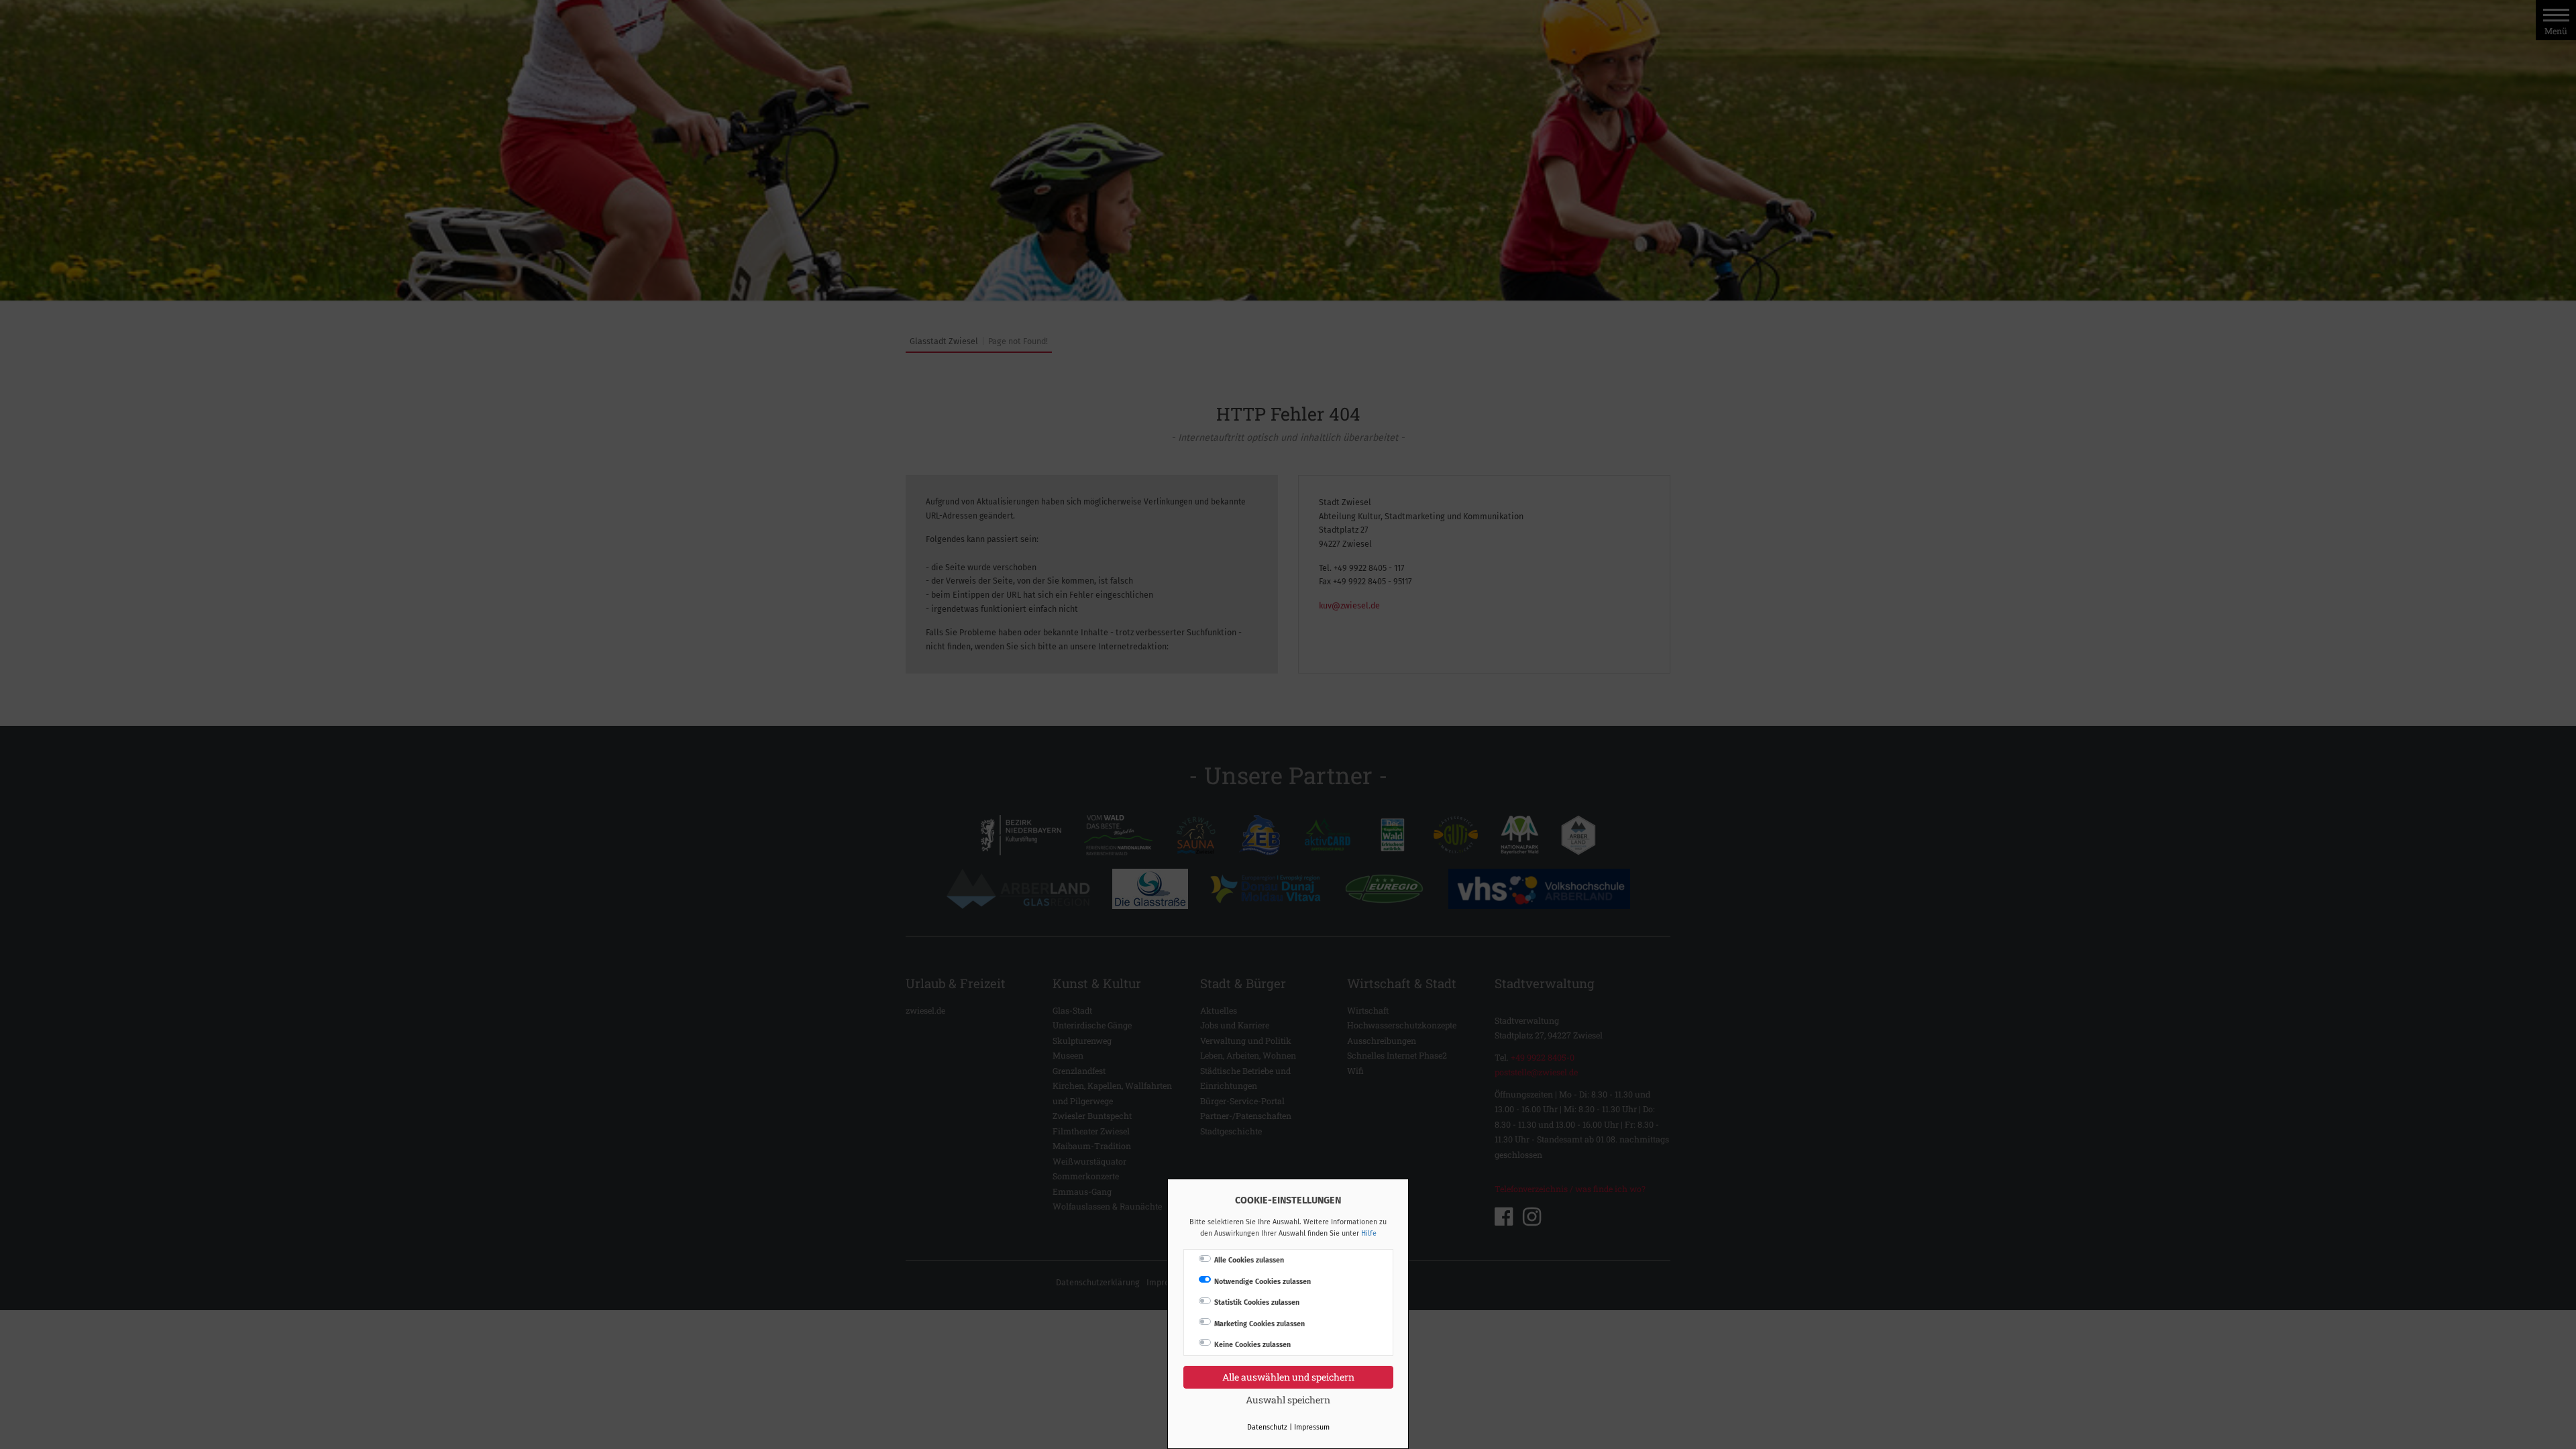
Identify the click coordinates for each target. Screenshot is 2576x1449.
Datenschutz (1267, 1427)
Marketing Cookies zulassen (1259, 1324)
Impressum (1312, 1427)
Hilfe (1369, 1233)
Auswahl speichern (1288, 1400)
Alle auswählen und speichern (1288, 1377)
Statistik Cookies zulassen (1257, 1302)
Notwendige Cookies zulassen (1263, 1282)
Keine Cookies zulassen (1252, 1345)
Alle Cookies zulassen (1249, 1260)
